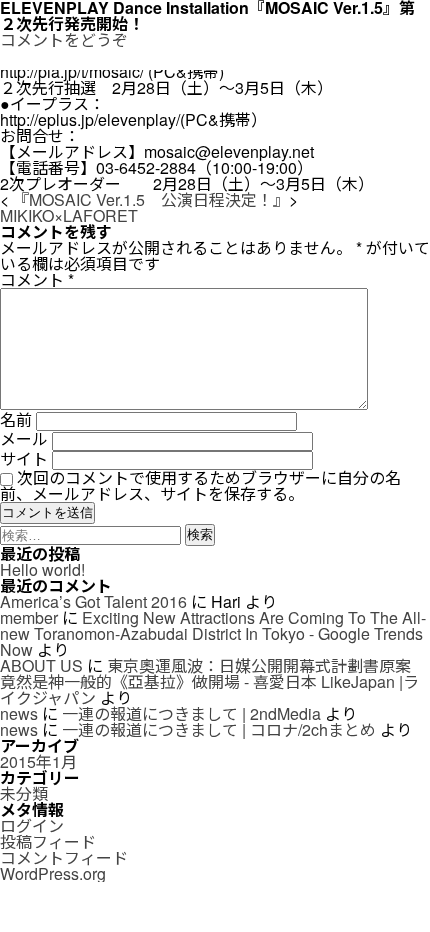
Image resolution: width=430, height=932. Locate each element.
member (29, 617)
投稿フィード (48, 841)
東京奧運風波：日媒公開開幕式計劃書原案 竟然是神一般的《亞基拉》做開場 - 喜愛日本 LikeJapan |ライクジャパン (209, 681)
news (19, 713)
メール (24, 438)
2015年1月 (38, 761)
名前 (16, 419)
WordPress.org (53, 873)
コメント (37, 279)
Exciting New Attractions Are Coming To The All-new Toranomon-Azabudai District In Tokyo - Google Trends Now (213, 633)
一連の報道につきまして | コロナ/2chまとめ (219, 729)
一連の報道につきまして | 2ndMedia (191, 713)
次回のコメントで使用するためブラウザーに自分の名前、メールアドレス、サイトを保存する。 (200, 485)
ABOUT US (41, 665)
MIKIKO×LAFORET (69, 215)
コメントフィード (64, 857)
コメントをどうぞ (64, 39)
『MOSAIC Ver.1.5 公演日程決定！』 (151, 199)
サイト (24, 458)
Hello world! (42, 569)
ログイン (32, 825)
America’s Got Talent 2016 (93, 601)
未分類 (24, 793)
